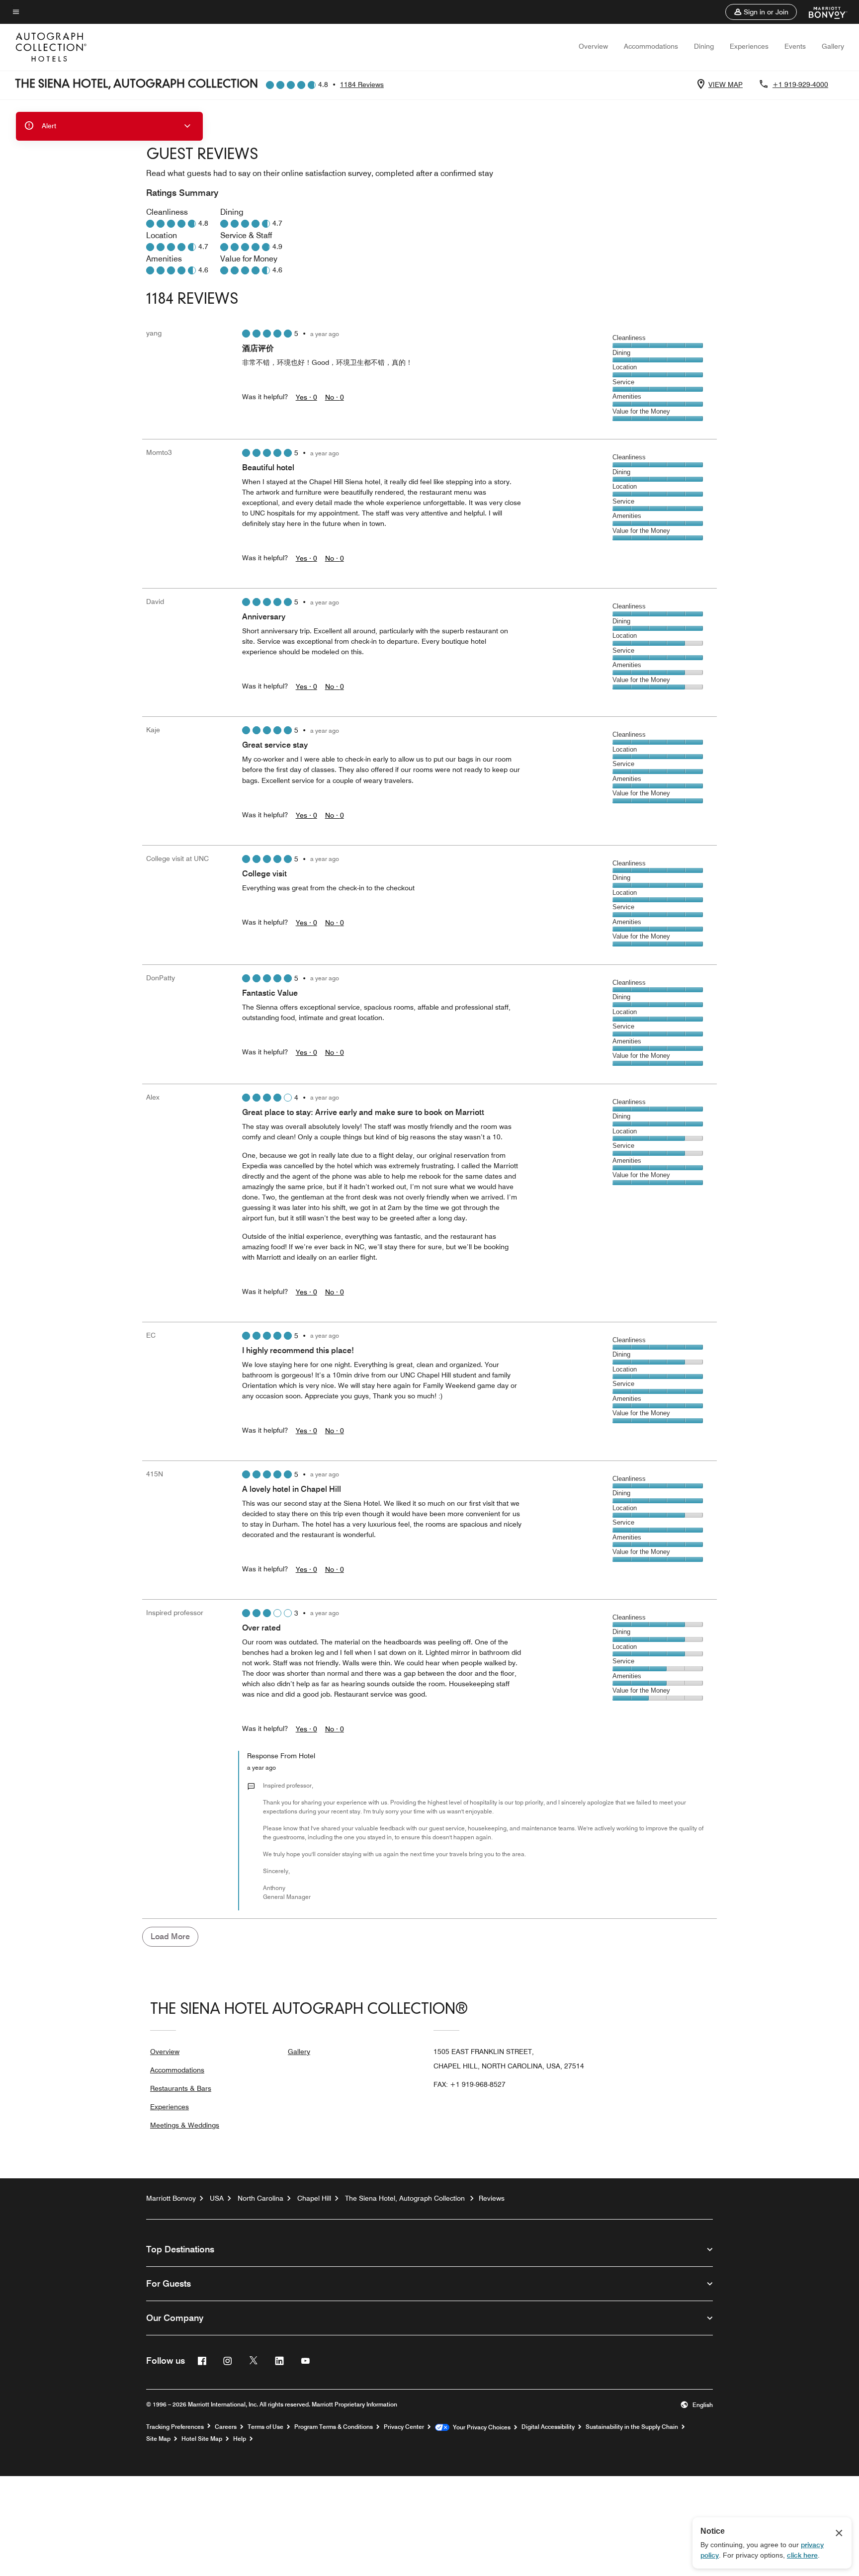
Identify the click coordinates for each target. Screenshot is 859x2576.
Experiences (749, 46)
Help (240, 2439)
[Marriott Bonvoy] (822, 12)
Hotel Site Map (202, 2439)
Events (795, 46)
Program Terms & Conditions (334, 2427)
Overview (593, 46)
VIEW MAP (726, 85)
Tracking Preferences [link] (175, 2427)
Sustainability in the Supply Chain (632, 2427)
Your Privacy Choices (480, 2427)
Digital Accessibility (548, 2427)
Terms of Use (265, 2427)
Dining (704, 46)
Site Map (158, 2439)
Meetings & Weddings (185, 2125)
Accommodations (651, 46)
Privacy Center (404, 2427)
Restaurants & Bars (181, 2088)
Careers (226, 2427)
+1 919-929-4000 (800, 85)
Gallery (833, 46)
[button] (761, 12)
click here (802, 2555)
